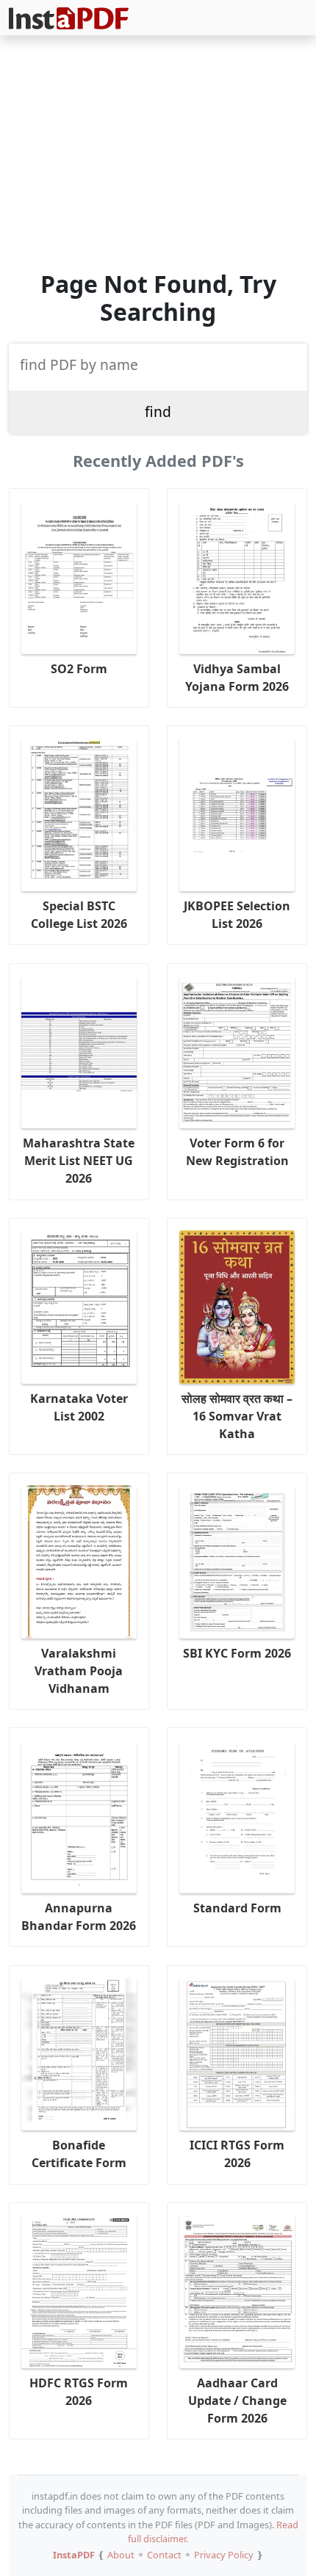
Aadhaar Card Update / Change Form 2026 (237, 2401)
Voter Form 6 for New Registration (237, 1152)
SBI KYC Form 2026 (237, 1653)
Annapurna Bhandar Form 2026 (79, 1917)
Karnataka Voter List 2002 (79, 1407)
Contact (164, 2555)
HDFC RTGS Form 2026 (79, 2392)
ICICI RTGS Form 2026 (237, 2154)
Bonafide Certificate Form (79, 2154)
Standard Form (237, 1908)
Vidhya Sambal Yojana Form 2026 (237, 678)
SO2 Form (79, 669)
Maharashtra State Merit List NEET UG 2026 (79, 1161)
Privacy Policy (224, 2555)
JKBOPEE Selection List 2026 (237, 915)
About (121, 2555)
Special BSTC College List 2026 (79, 915)
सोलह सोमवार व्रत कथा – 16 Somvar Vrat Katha (237, 1416)
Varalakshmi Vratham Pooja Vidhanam (79, 1671)
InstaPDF (74, 2555)
